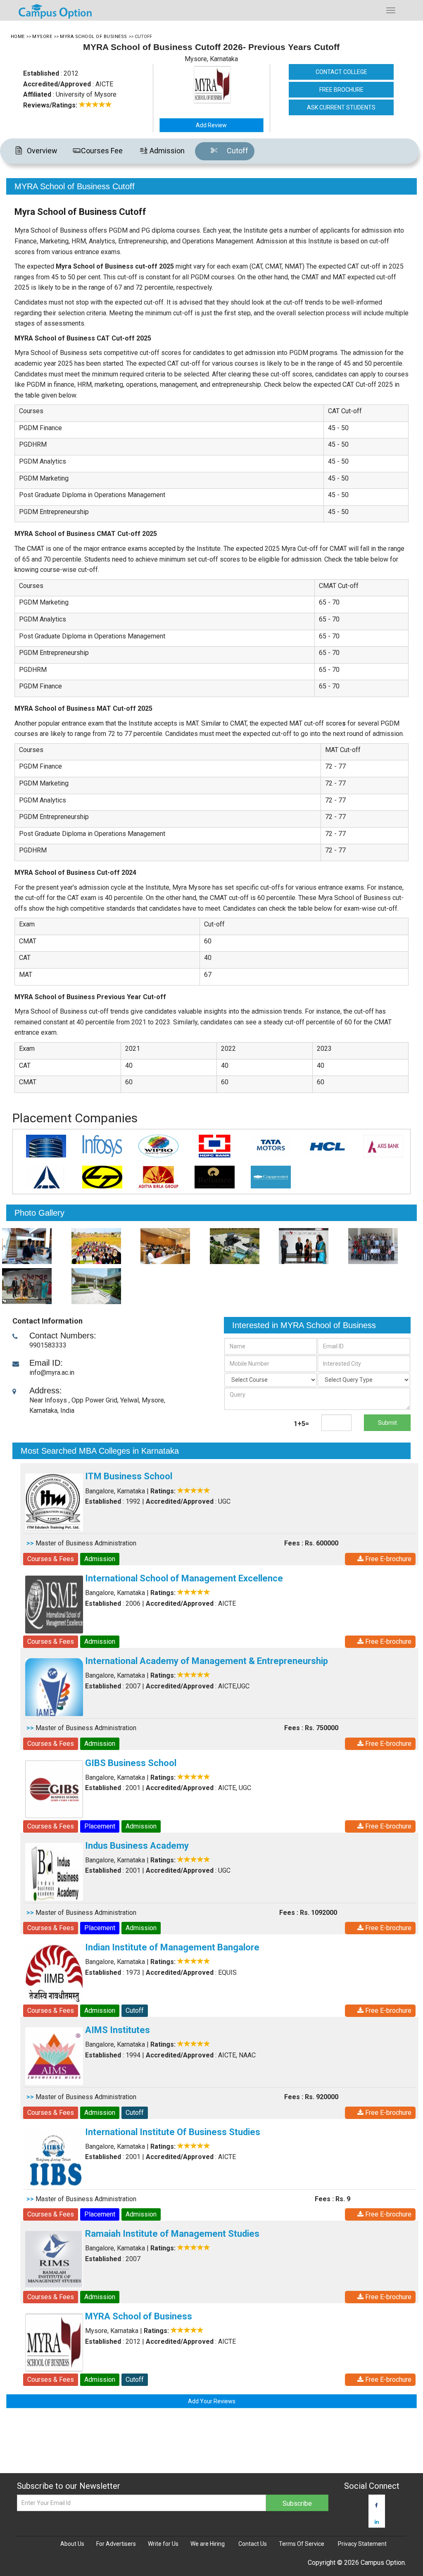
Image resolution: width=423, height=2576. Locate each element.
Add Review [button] (211, 125)
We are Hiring (208, 2544)
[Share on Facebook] (377, 2505)
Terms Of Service (302, 2544)
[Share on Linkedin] (377, 2522)
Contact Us (253, 2544)
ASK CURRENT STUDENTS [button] (341, 107)
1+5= (301, 1424)
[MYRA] (34, 1246)
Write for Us (163, 2544)
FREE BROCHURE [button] (341, 90)
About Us (72, 2544)
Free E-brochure (387, 1559)
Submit (387, 1423)
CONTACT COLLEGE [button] (341, 72)
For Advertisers (116, 2544)
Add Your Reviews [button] (212, 2401)
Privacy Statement (362, 2544)
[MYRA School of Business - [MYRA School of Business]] (225, 85)
